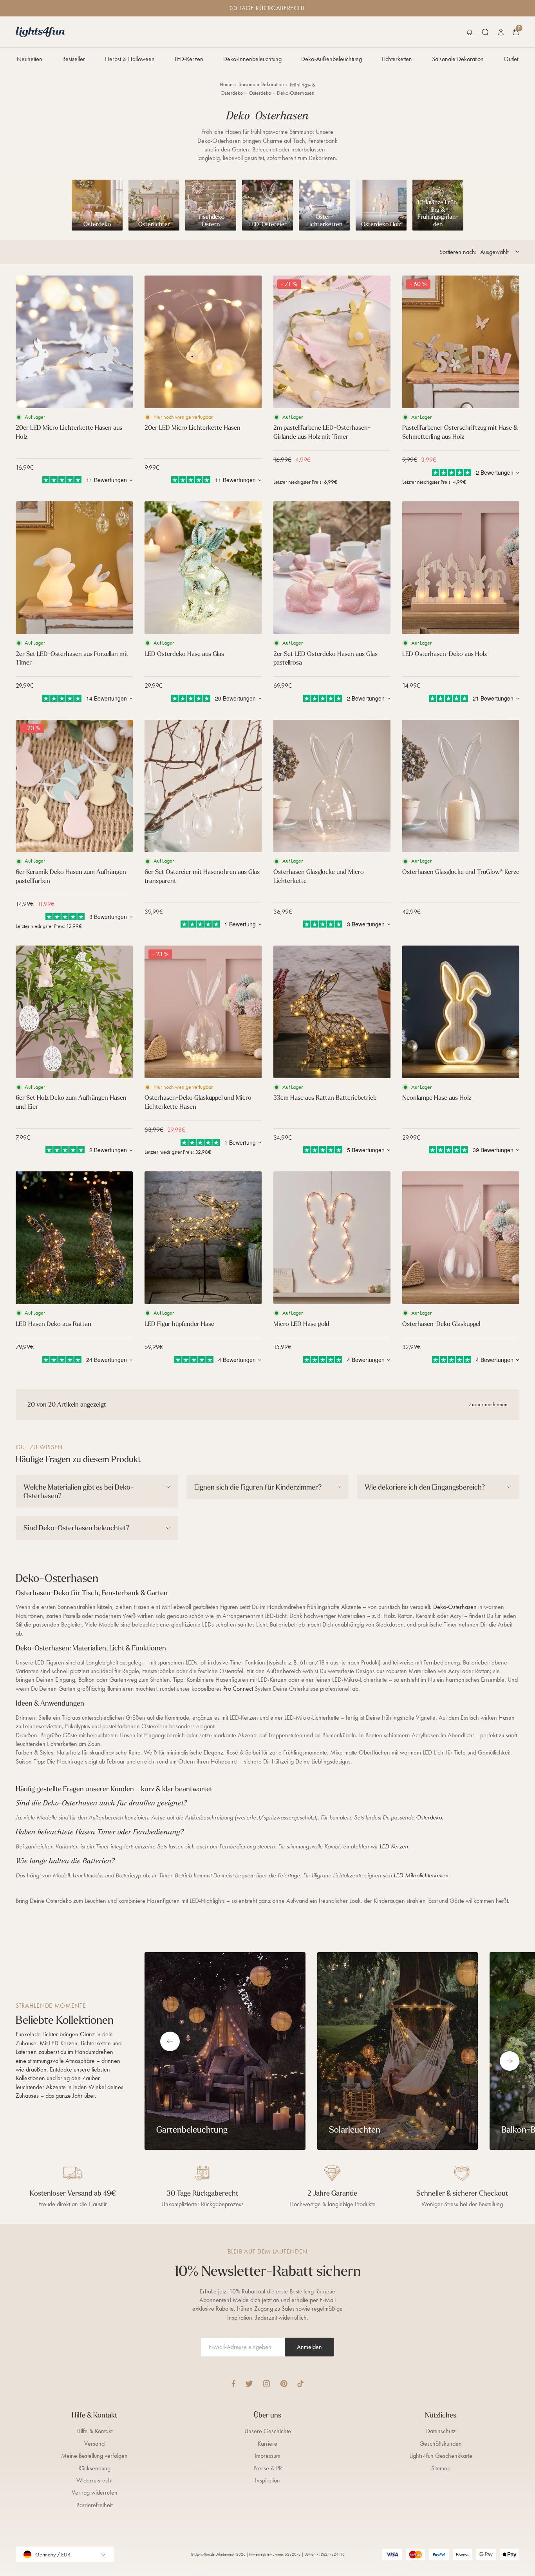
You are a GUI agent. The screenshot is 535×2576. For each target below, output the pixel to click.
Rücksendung (94, 2468)
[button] (470, 32)
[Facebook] (233, 2384)
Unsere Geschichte (268, 2431)
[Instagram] (267, 2384)
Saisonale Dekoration (458, 59)
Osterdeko (260, 93)
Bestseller (74, 59)
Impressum (267, 2456)
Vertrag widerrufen (95, 2492)
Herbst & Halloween (130, 59)
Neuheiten (30, 59)
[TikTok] (301, 2384)
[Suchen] (485, 32)
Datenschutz (441, 2431)
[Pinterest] (284, 2384)
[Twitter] (249, 2384)
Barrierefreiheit (94, 2505)
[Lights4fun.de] (40, 32)
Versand (94, 2444)
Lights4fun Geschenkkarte (441, 2456)
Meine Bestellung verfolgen (94, 2456)
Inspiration (267, 2480)
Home (226, 84)
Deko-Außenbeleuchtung (332, 59)
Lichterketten (397, 59)
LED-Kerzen (189, 59)
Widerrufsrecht (94, 2480)
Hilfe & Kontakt (94, 2431)
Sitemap (441, 2468)
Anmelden (309, 2347)
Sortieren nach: (458, 252)
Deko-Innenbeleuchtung (252, 59)
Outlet (511, 59)
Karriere (267, 2444)
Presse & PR (268, 2468)
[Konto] (501, 32)
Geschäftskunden (441, 2444)
